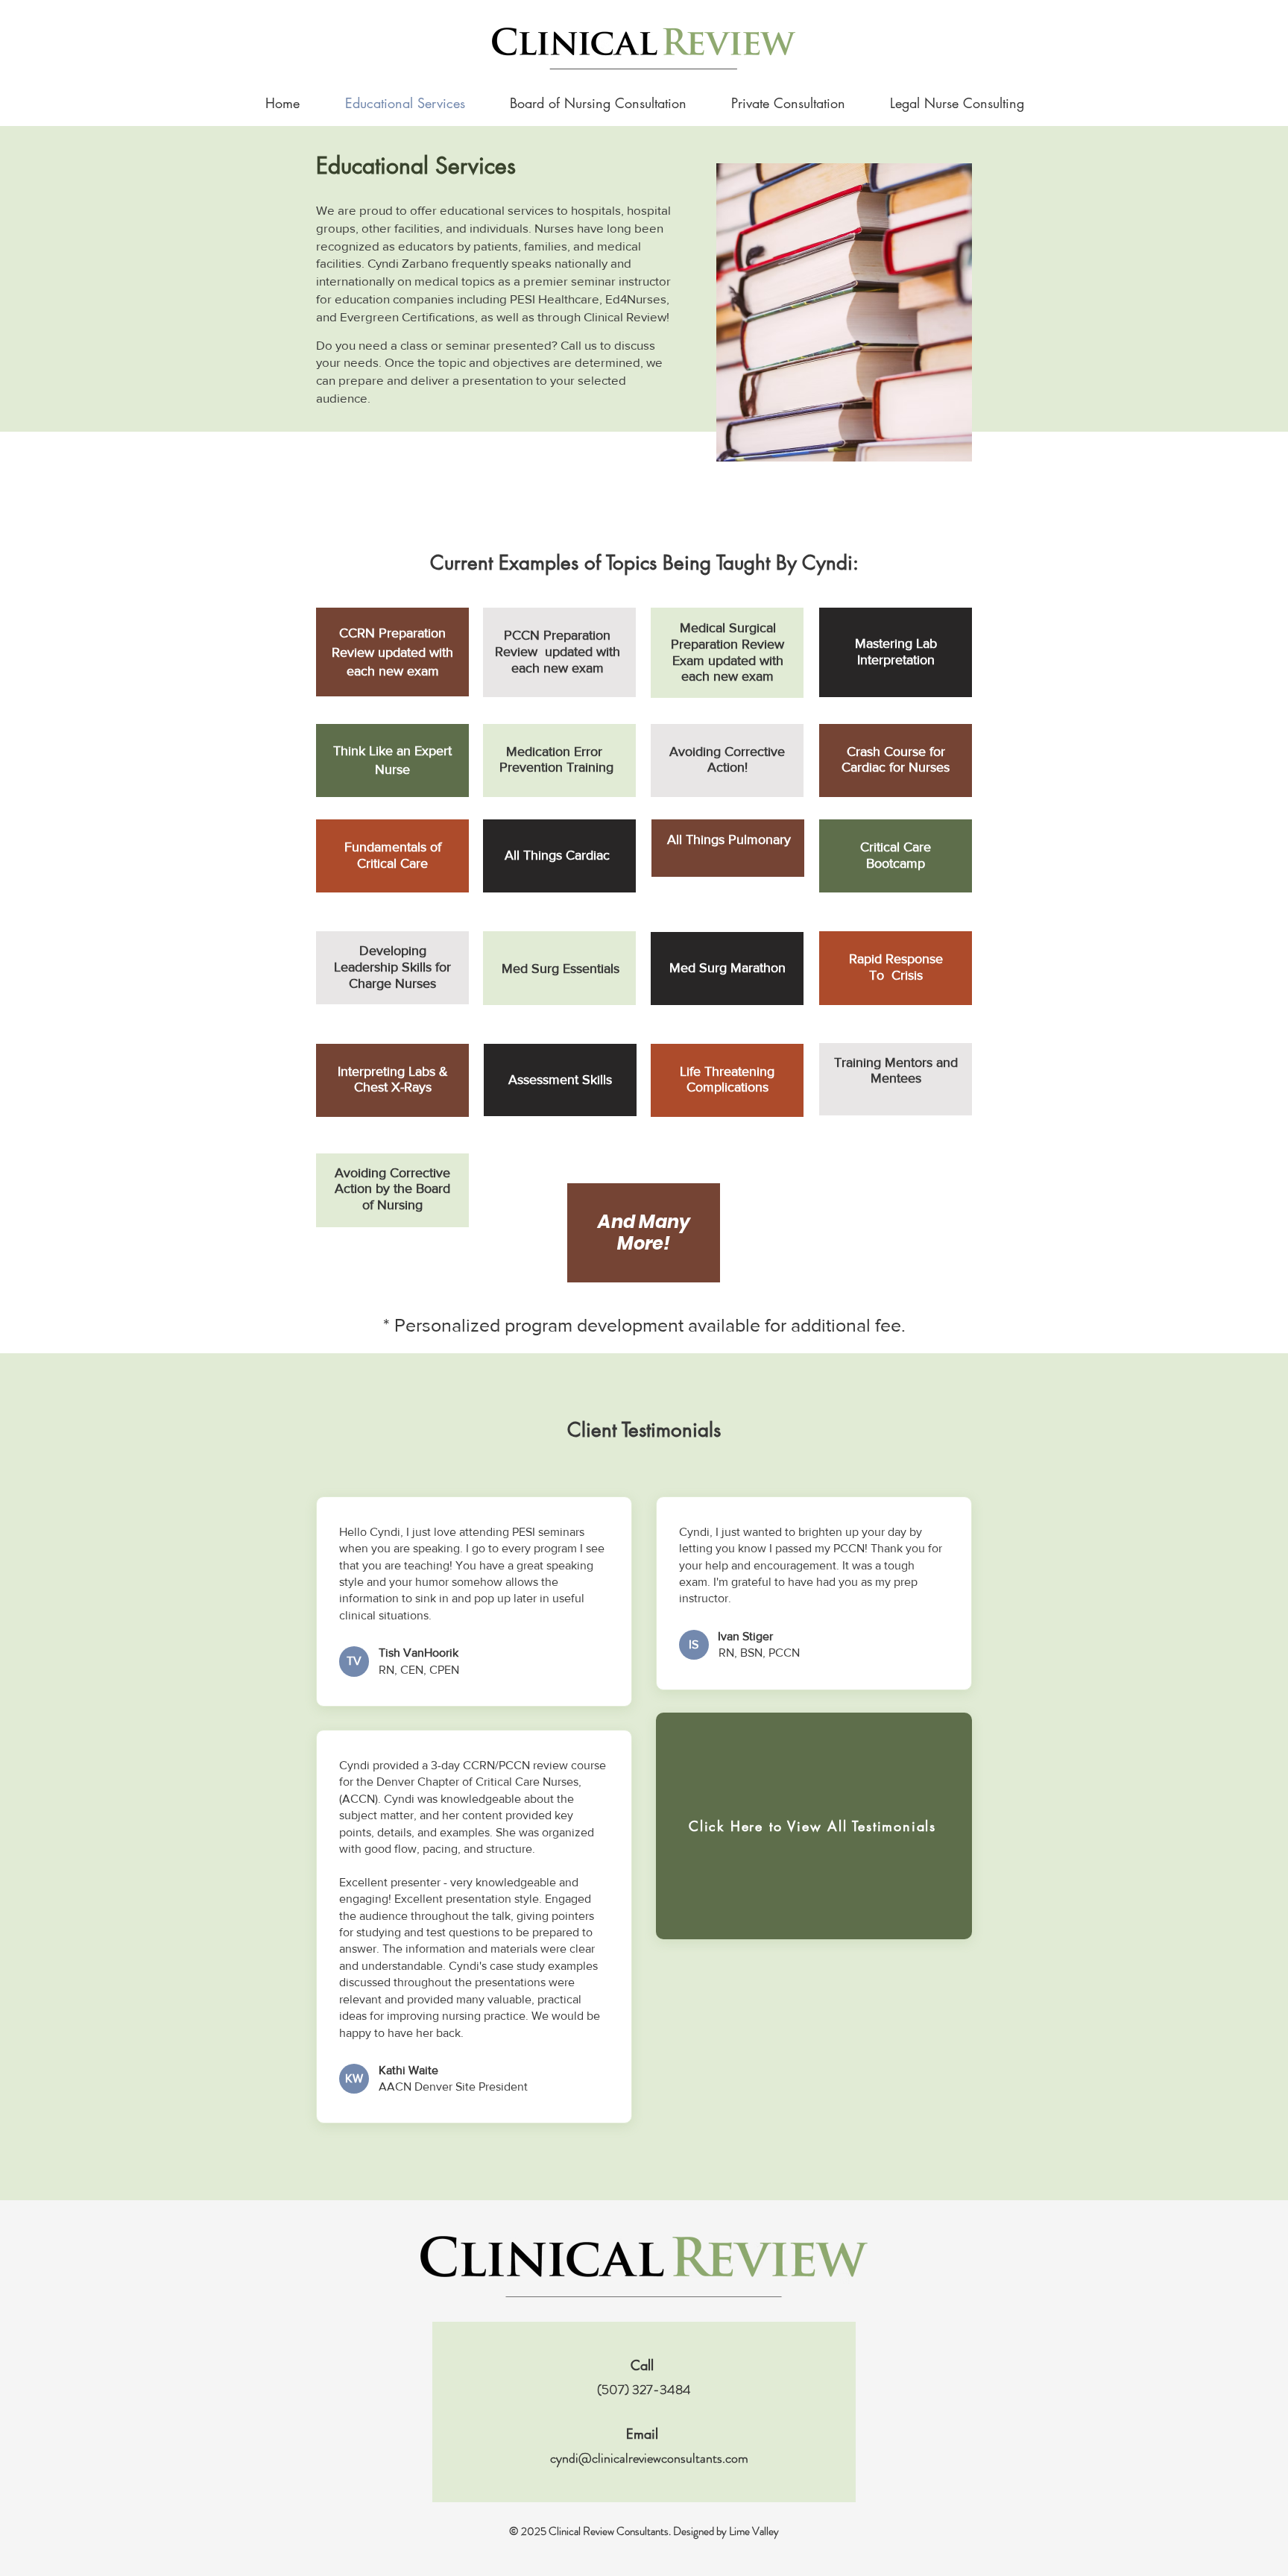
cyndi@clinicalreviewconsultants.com (649, 2458)
